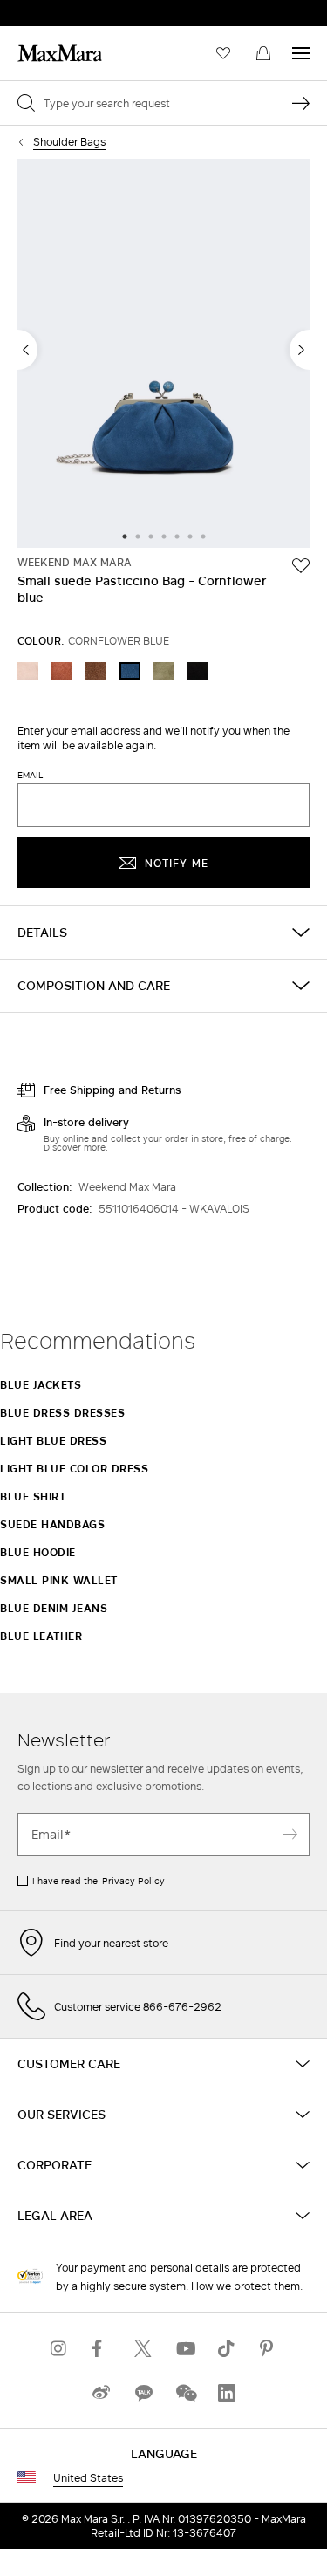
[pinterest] (269, 2348)
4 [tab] (164, 537)
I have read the (99, 1881)
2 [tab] (138, 537)
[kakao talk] (143, 2392)
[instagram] (59, 2348)
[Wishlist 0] (223, 53)
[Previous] (27, 350)
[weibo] (101, 2392)
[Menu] (301, 53)
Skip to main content (66, 10)
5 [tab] (177, 537)
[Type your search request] (301, 103)
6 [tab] (190, 537)
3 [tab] (151, 537)
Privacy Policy (133, 1881)
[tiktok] (227, 2348)
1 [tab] (125, 537)
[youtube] (185, 2348)
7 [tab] (203, 537)
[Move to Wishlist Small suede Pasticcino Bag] (301, 565)
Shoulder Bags (69, 142)
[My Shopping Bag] (263, 53)
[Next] (300, 350)
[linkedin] (227, 2392)
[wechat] (185, 2392)
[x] (143, 2348)
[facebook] (101, 2348)
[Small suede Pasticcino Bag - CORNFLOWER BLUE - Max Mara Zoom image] (163, 355)
